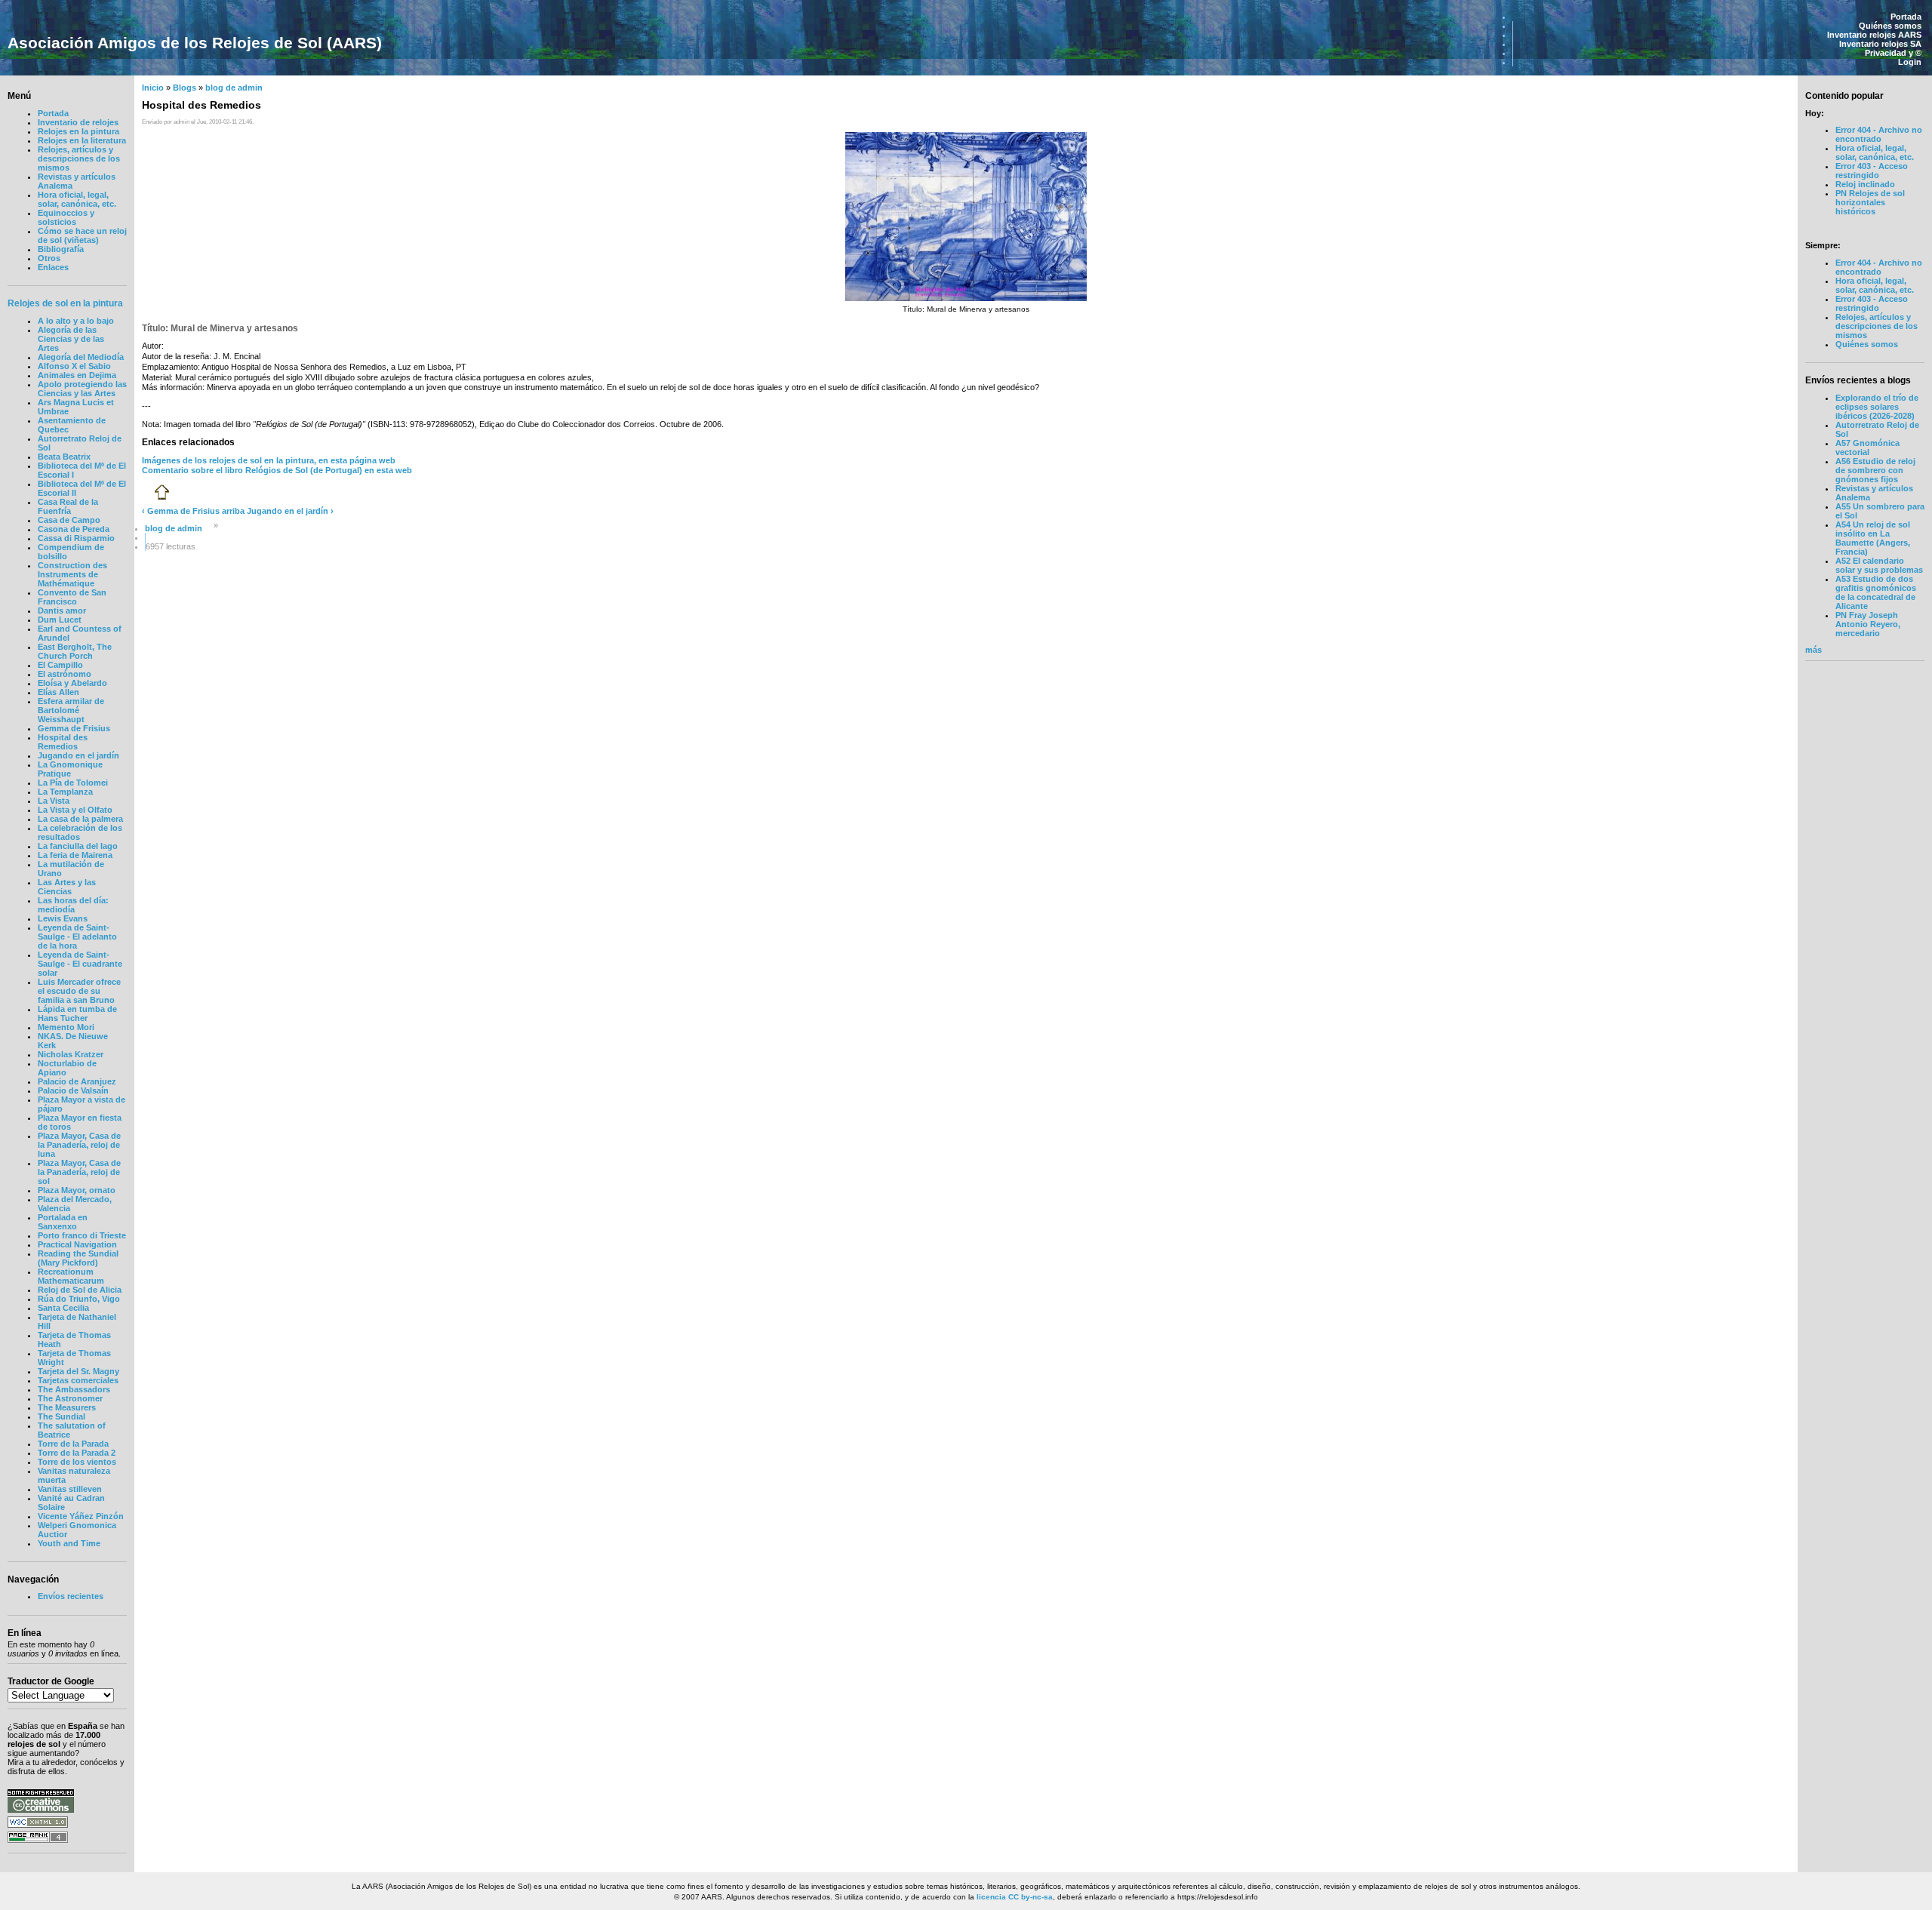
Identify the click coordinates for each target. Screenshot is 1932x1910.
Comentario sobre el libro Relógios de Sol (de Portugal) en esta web (277, 470)
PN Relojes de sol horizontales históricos (1870, 202)
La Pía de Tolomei (73, 783)
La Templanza (65, 792)
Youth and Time (69, 1543)
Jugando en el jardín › (290, 511)
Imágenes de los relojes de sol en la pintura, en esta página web (269, 460)
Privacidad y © (1893, 53)
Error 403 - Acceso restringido (1872, 171)
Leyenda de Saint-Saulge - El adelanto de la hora (77, 937)
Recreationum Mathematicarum (71, 1276)
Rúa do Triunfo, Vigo (79, 1299)
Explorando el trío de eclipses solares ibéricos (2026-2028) (1877, 407)
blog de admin (234, 88)
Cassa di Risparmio (76, 538)
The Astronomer (70, 1398)
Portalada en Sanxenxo (63, 1222)
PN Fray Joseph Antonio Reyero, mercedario (1868, 624)
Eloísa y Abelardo (72, 683)
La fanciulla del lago (78, 846)
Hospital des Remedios (63, 742)
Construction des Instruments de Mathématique (72, 574)
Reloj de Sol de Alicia (80, 1290)
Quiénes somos (1890, 26)
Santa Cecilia (63, 1308)
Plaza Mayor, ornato (77, 1190)
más (1814, 650)
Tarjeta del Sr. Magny (78, 1371)
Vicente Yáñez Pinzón (81, 1516)
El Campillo (60, 665)
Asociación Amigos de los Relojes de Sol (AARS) (195, 43)
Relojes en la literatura (82, 140)
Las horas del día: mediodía (73, 905)
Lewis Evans (63, 918)
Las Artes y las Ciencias (67, 887)
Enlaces (53, 267)
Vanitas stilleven (70, 1489)
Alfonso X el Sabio (74, 366)
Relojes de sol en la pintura (65, 303)
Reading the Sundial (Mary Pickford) (78, 1258)
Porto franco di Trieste (82, 1235)
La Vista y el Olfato (75, 810)
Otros (49, 258)
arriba (233, 511)
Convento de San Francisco (72, 597)
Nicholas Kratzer (71, 1054)
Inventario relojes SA (1880, 44)
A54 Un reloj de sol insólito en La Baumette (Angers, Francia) (1873, 538)
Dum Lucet (60, 620)
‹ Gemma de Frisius (181, 511)
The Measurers (67, 1407)
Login (1910, 62)
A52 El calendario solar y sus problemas (1879, 565)
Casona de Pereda (74, 529)
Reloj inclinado (1865, 184)
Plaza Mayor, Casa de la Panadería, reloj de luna (79, 1145)
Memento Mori (66, 1027)
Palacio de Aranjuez (77, 1081)
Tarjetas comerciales (78, 1380)
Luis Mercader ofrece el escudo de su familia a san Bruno (79, 991)
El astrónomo (65, 674)
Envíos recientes (71, 1596)
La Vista (54, 801)
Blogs (185, 88)
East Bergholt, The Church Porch (75, 651)
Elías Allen (58, 692)
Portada (1906, 17)
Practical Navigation (77, 1244)
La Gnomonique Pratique (70, 769)
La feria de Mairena (75, 855)
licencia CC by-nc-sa (1015, 1897)
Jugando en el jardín (78, 755)
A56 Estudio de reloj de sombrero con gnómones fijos (1875, 470)
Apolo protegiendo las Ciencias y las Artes (82, 389)
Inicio (153, 88)
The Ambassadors (74, 1389)
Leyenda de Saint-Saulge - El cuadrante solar (80, 964)
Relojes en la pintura (78, 131)
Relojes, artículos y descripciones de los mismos (79, 158)
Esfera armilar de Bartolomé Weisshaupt (71, 710)
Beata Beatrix (64, 457)
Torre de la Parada (73, 1444)
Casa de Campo (69, 520)
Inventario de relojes (78, 122)
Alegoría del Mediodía (81, 357)
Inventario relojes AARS (1874, 35)
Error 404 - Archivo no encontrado (1879, 134)
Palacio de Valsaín (73, 1090)
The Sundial (62, 1416)
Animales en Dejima (77, 375)
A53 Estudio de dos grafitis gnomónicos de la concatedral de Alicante (1876, 592)
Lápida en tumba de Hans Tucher (77, 1013)
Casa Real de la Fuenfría (68, 506)
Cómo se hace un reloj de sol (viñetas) (82, 235)
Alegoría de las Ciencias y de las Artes (71, 339)
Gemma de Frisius (74, 728)
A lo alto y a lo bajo (76, 321)
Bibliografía (61, 249)
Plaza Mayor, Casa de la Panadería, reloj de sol (79, 1172)
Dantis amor (62, 611)
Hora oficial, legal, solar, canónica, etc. (77, 199)
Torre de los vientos (77, 1462)
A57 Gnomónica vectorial (1867, 448)
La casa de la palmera (80, 819)
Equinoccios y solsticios (66, 217)
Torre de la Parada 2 (77, 1453)
